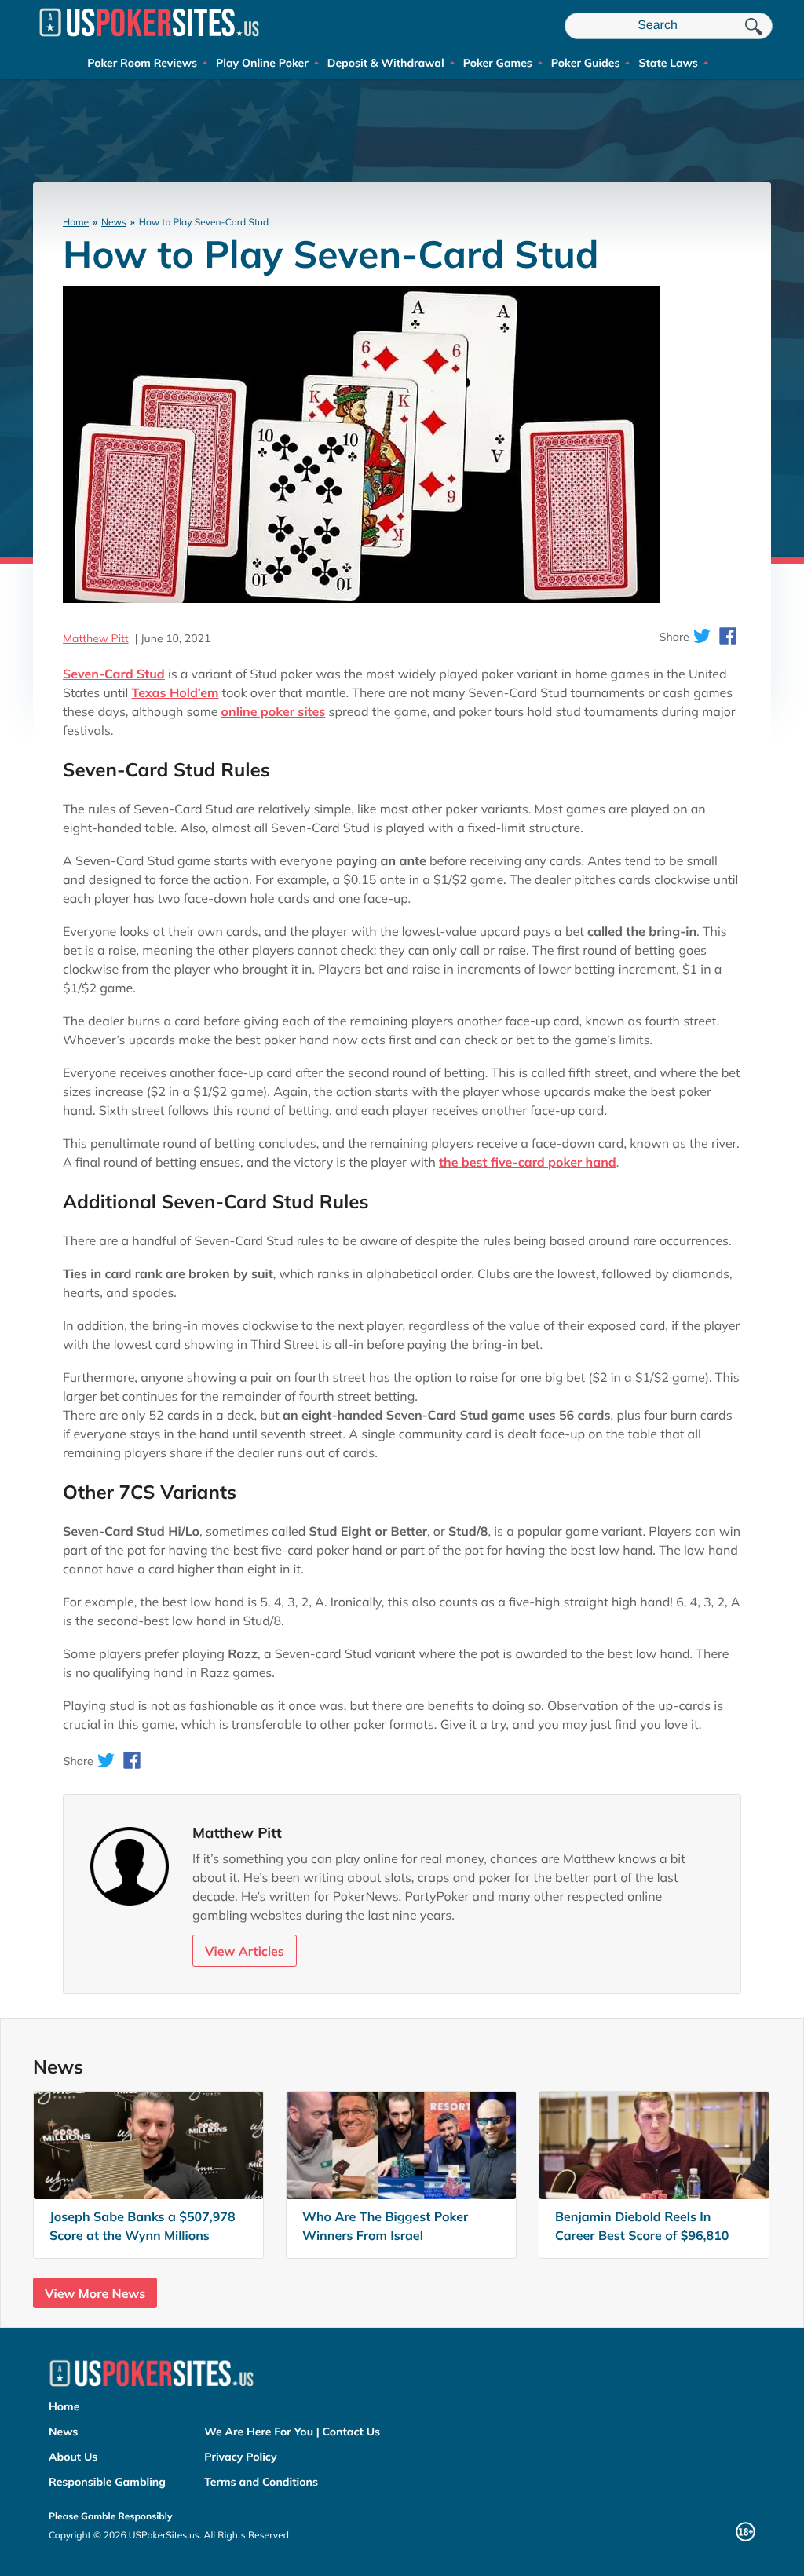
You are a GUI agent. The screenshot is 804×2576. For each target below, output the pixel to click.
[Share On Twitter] (702, 637)
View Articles (245, 1951)
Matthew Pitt (96, 638)
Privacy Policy (240, 2457)
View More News (95, 2293)
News (114, 222)
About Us (73, 2457)
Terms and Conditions (261, 2482)
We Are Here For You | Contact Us (292, 2432)
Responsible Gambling (107, 2482)
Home (76, 222)
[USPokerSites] (149, 42)
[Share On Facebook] (728, 637)
